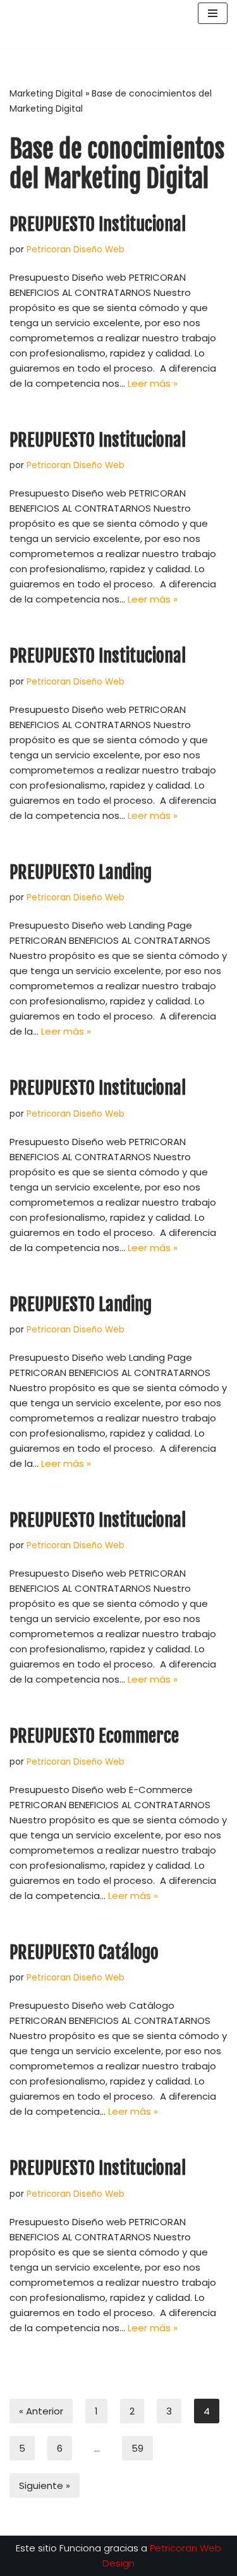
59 (137, 2448)
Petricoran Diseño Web (76, 250)
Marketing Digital (46, 93)
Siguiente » (45, 2485)
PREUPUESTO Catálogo (84, 1952)
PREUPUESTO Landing (81, 872)
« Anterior (41, 2411)
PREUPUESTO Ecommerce (94, 1736)
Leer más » (153, 383)
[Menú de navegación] (213, 24)
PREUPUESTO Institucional (98, 224)
